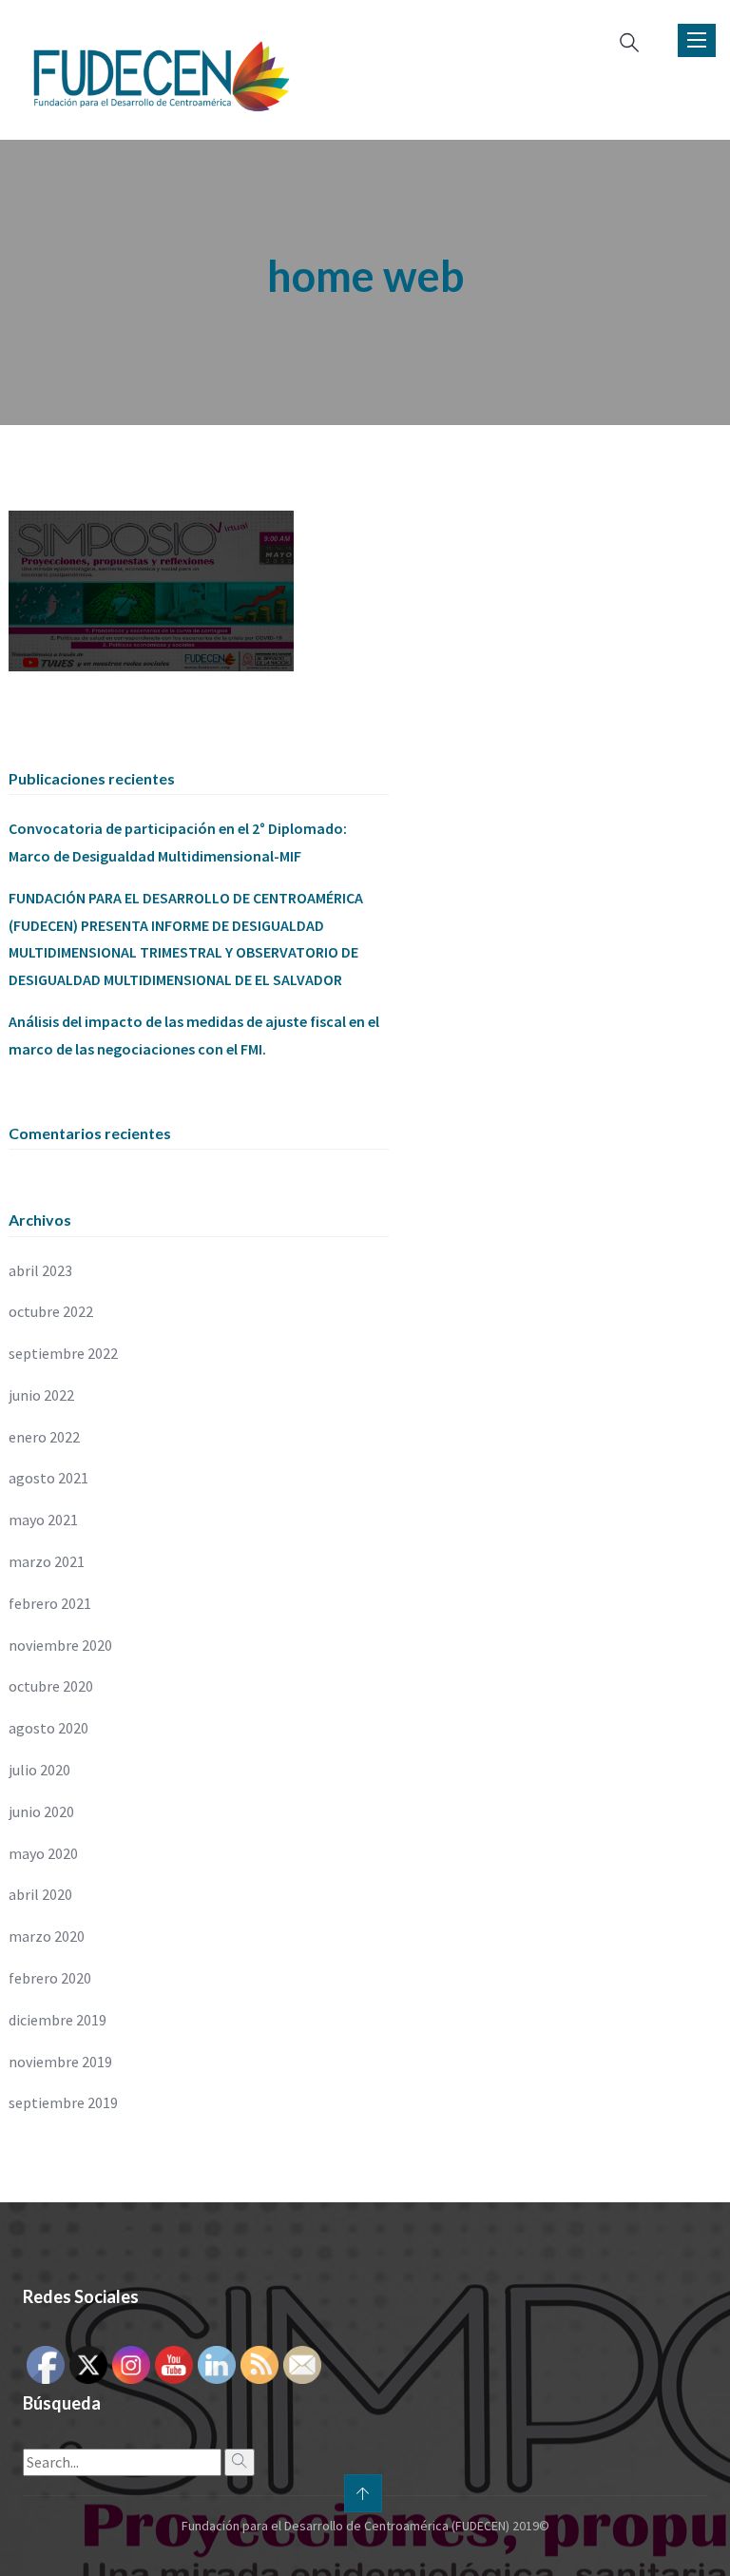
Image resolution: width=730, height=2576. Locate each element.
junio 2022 (41, 1395)
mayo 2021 (43, 1520)
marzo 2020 (47, 1936)
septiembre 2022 (63, 1353)
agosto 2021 (48, 1478)
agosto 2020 (48, 1728)
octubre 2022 (51, 1311)
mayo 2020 (43, 1853)
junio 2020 (41, 1811)
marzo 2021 (47, 1561)
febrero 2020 (50, 1978)
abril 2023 (40, 1270)
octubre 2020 (51, 1686)
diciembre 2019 (58, 2020)
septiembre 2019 (63, 2102)
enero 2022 (44, 1437)
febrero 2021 (50, 1603)
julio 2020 (39, 1770)
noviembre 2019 (60, 2062)
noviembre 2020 (60, 1645)
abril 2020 (40, 1894)
